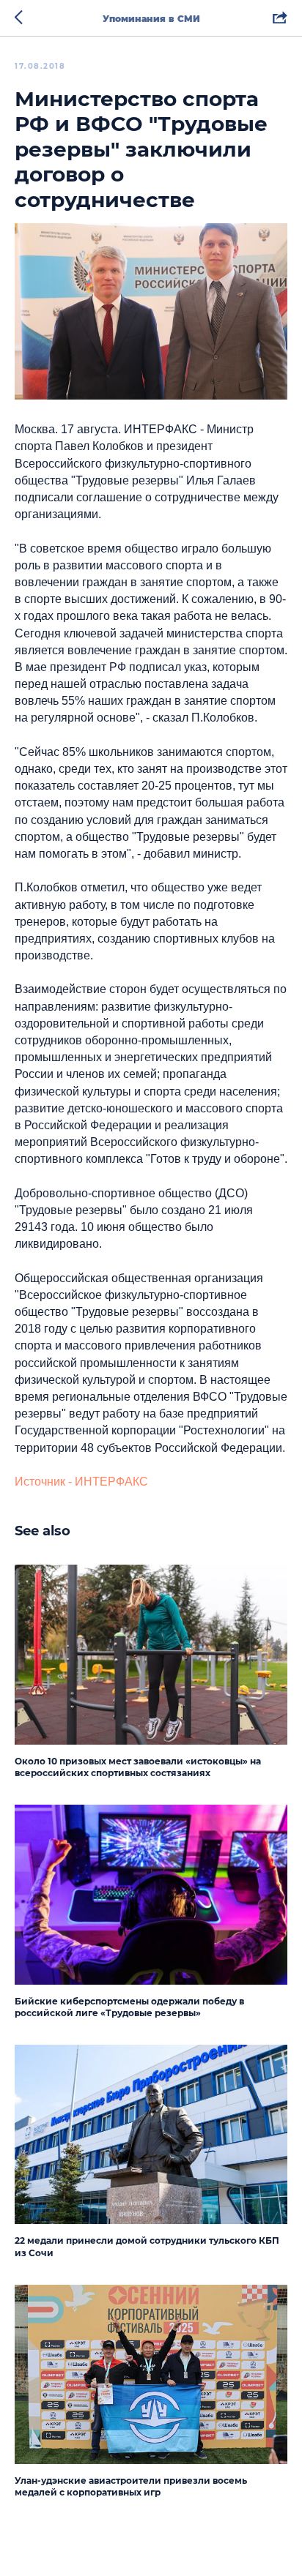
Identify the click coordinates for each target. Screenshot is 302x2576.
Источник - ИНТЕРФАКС (81, 1482)
